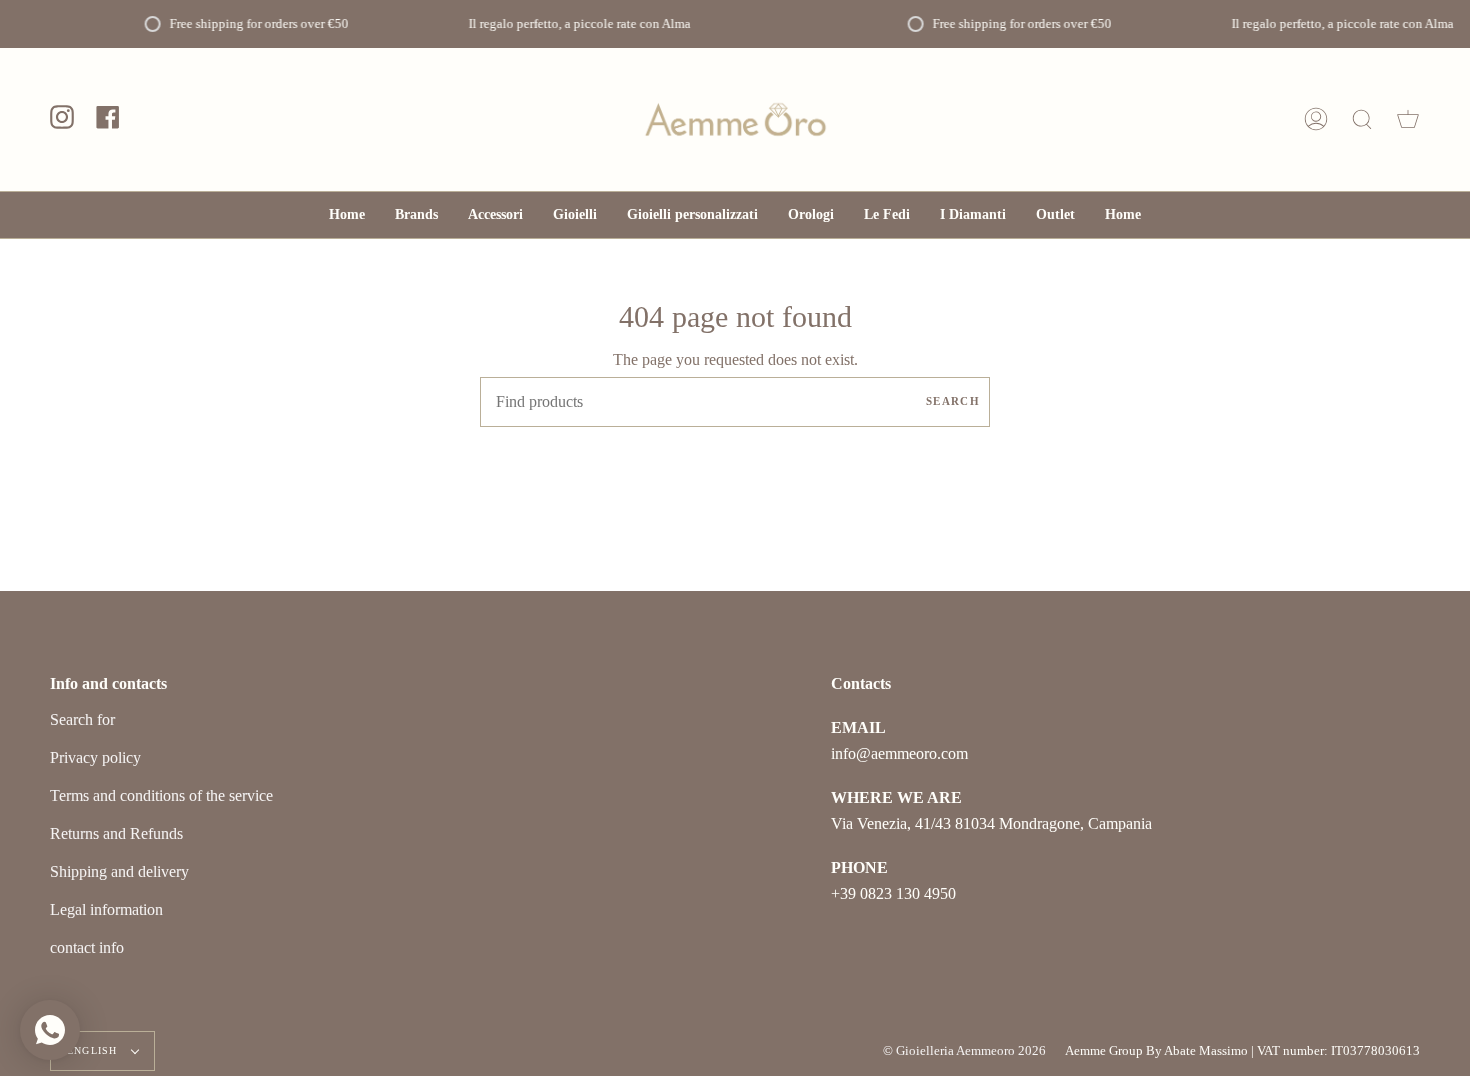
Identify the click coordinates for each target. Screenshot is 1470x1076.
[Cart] (1408, 119)
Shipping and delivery (119, 871)
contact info (87, 947)
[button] (495, 215)
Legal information (106, 909)
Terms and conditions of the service (161, 795)
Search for (82, 719)
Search (953, 401)
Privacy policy (95, 757)
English (94, 1050)
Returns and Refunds (116, 833)
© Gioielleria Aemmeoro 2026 (964, 1050)
